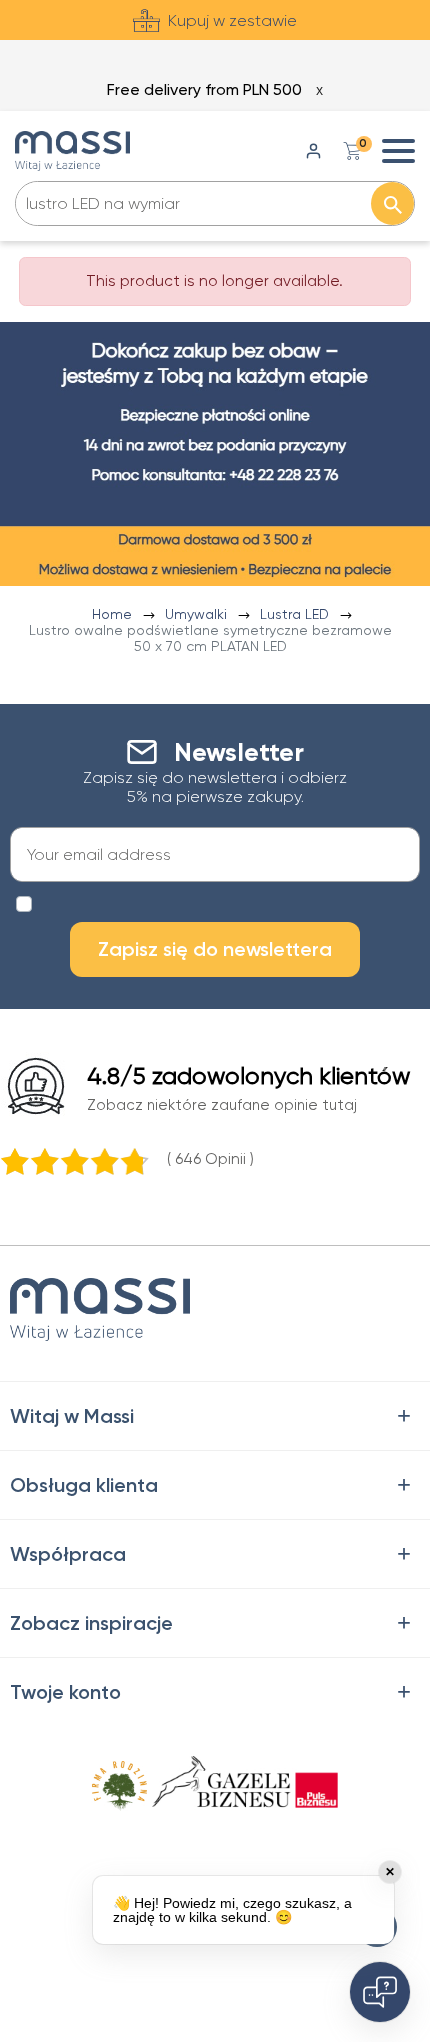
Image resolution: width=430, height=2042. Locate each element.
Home (114, 614)
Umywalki (198, 614)
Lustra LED (296, 614)
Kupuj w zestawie (232, 20)
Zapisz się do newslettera (215, 949)
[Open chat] (380, 1992)
